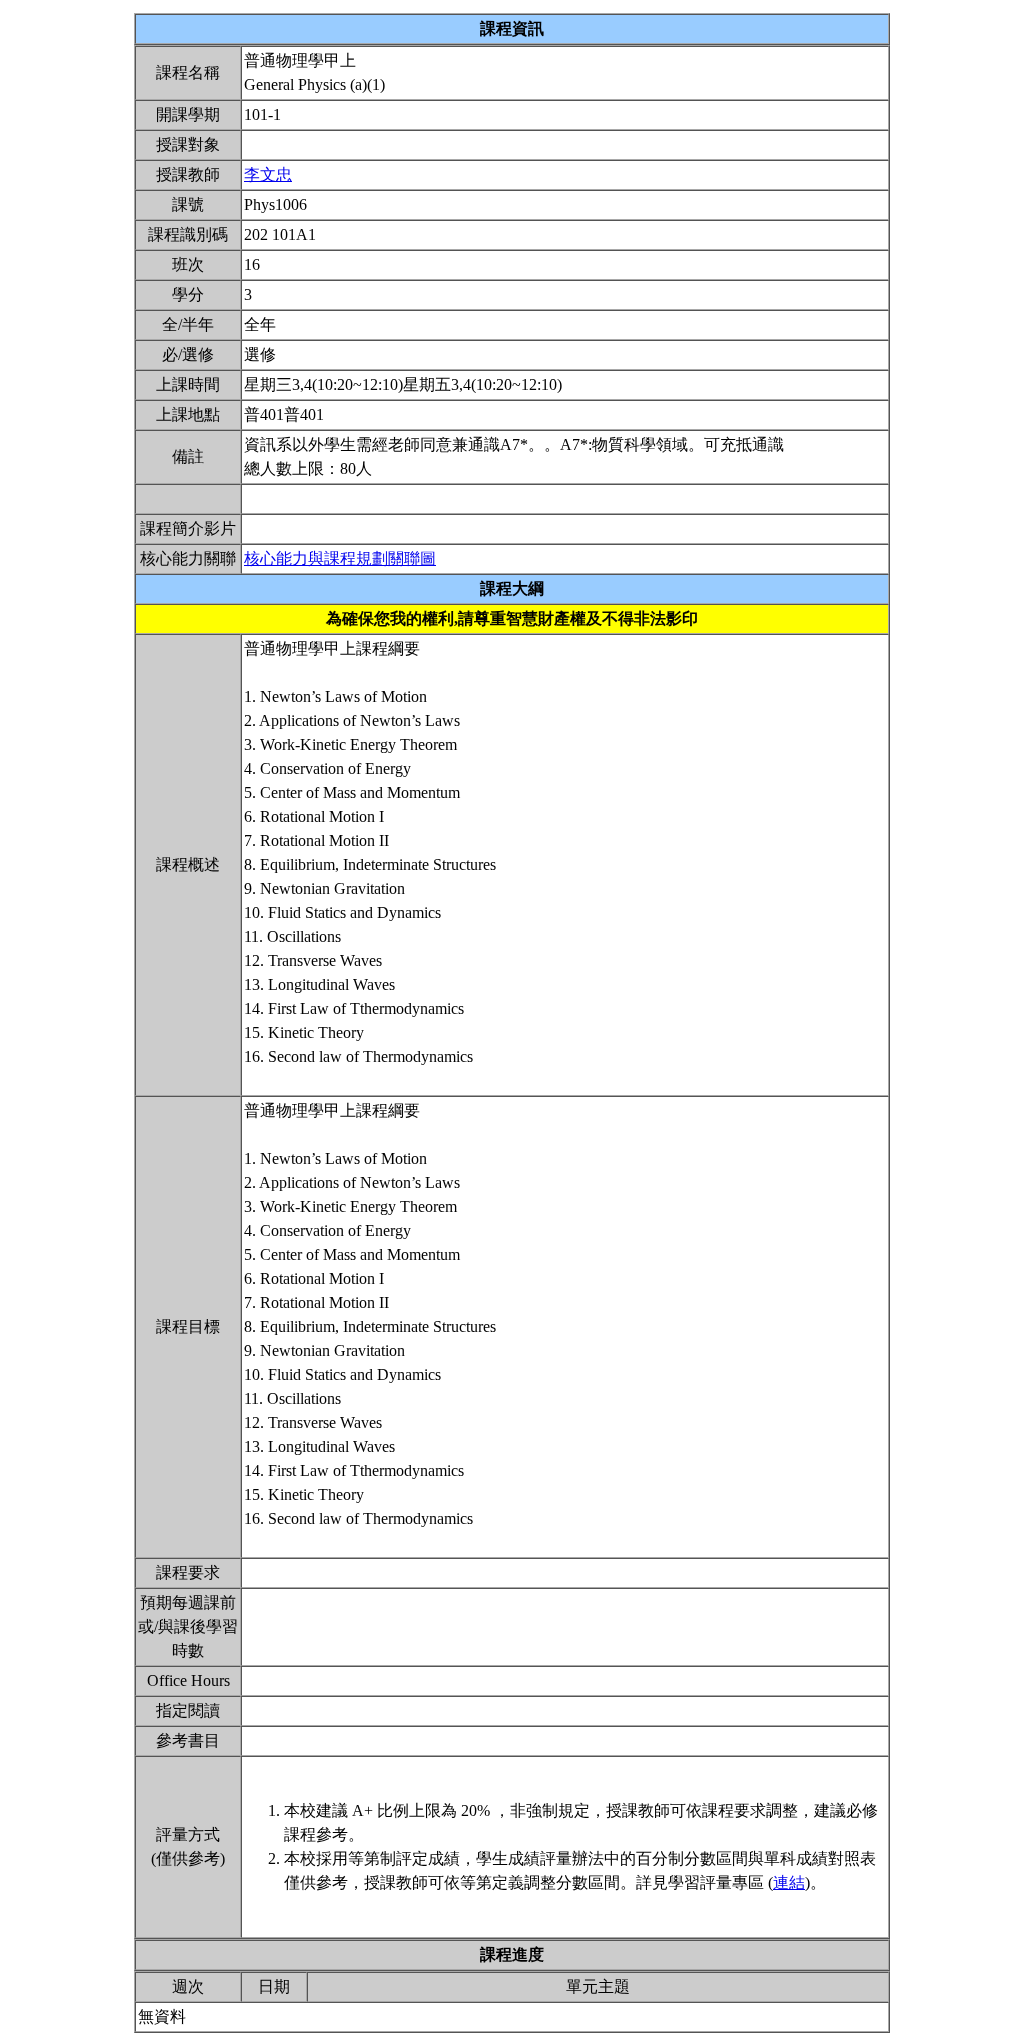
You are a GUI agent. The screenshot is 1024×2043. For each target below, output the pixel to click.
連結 (789, 1882)
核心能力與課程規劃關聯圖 (340, 558)
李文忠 (268, 174)
